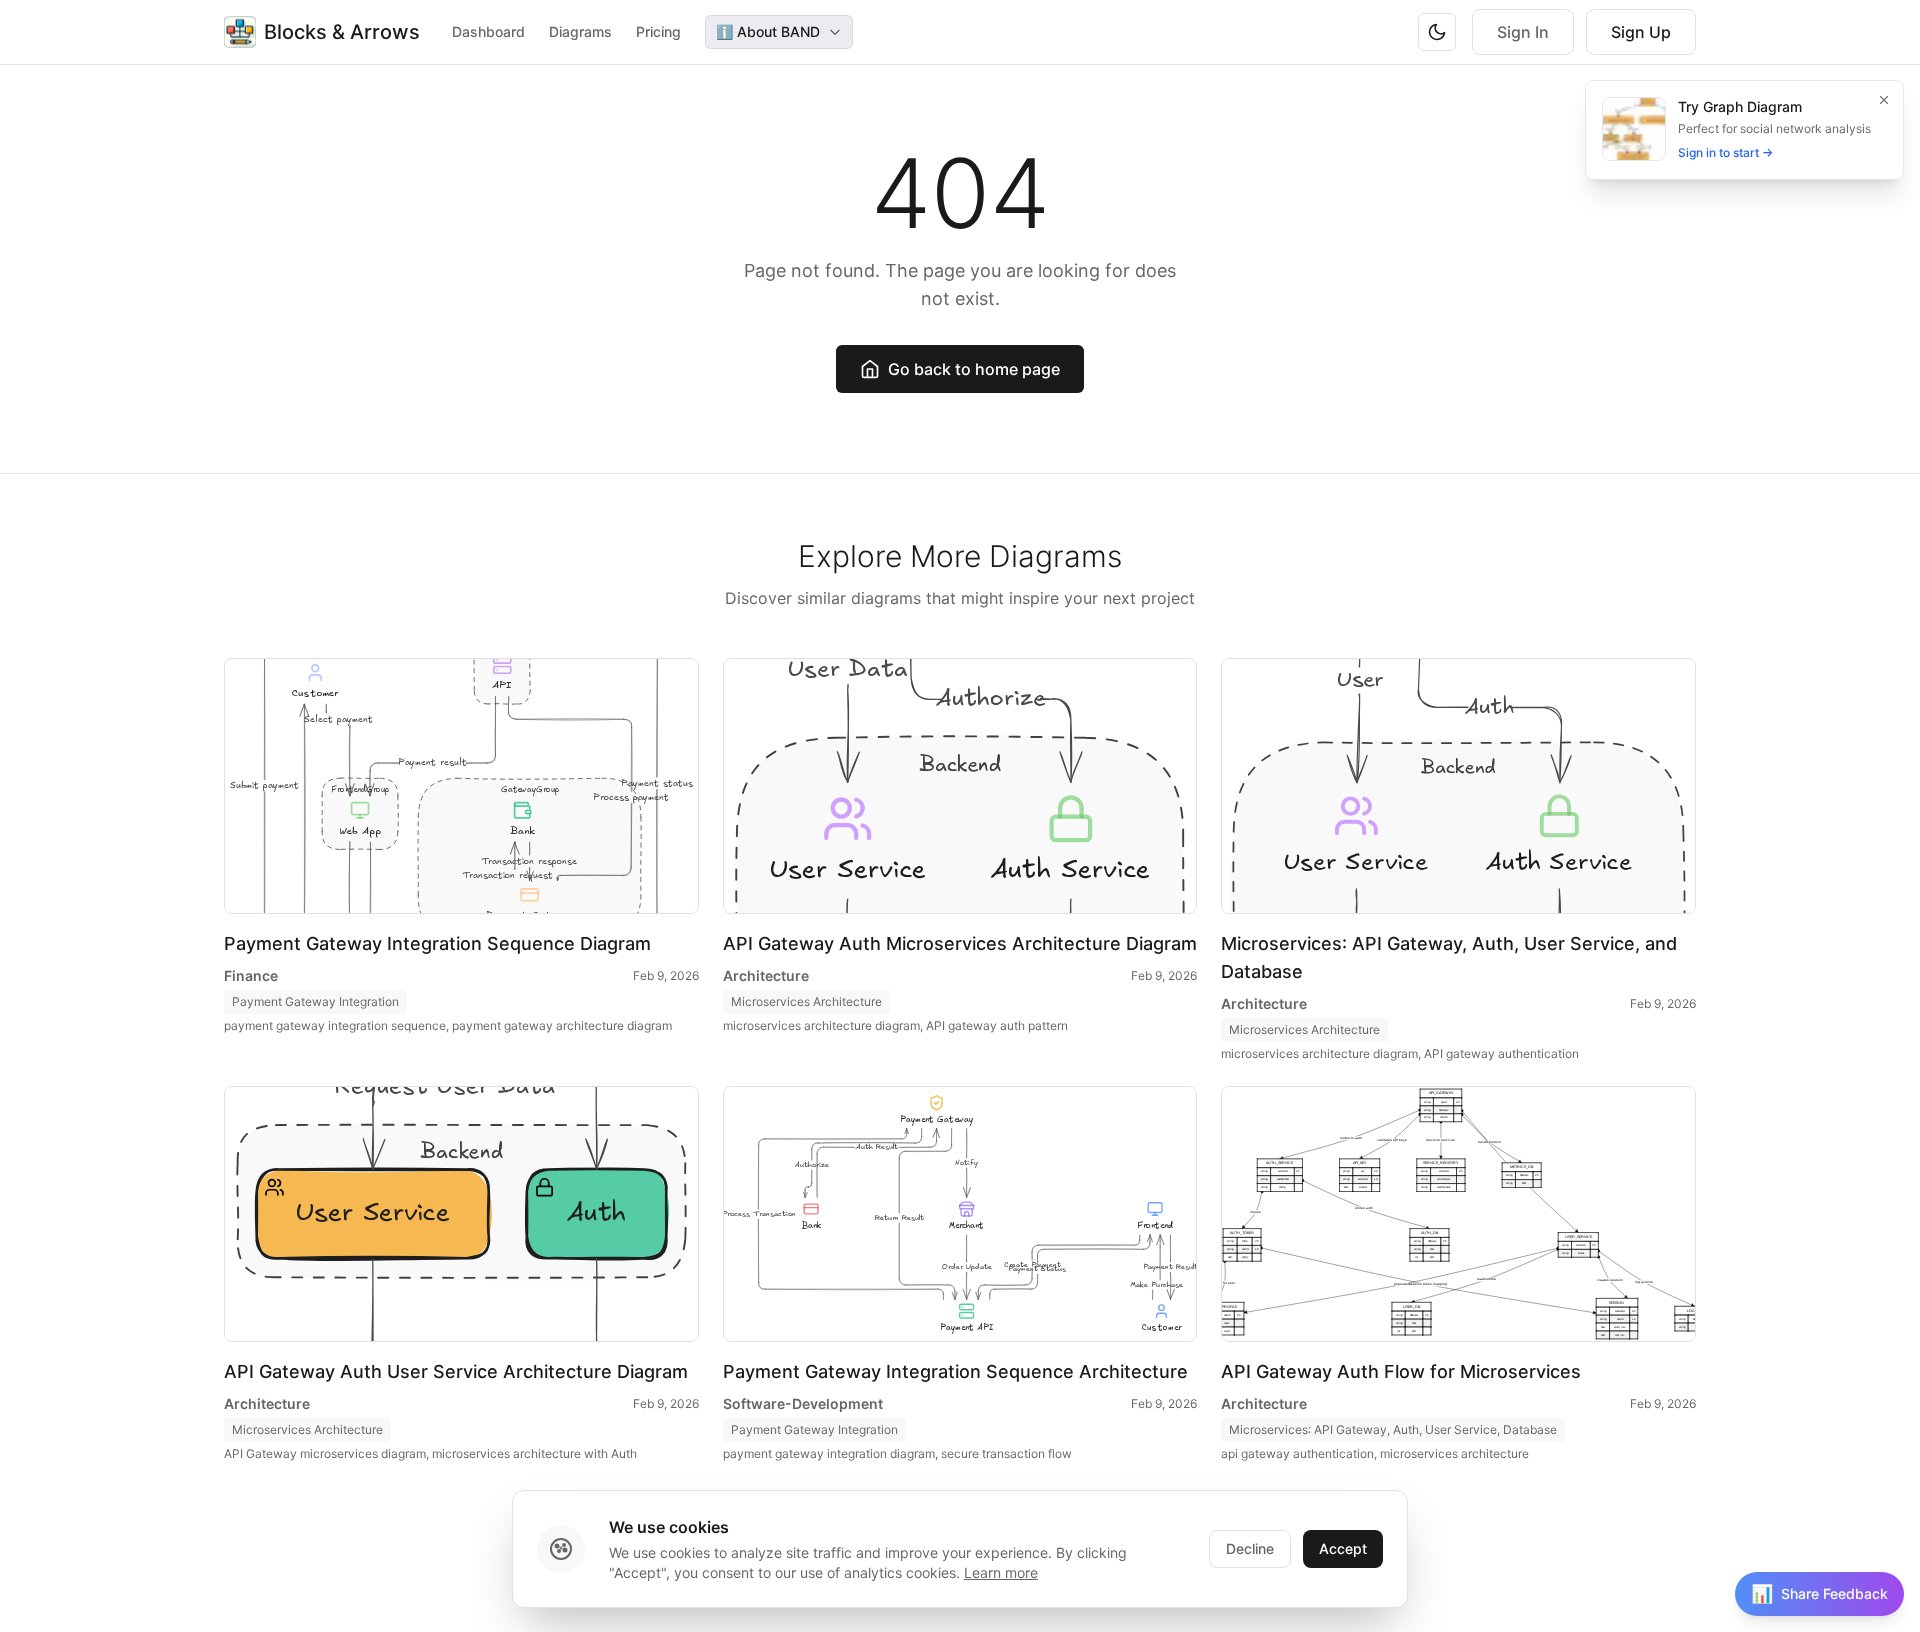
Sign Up (1641, 32)
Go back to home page (974, 369)
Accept (1343, 1548)
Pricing (658, 31)
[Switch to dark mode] (1437, 32)
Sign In (1523, 32)
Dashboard (488, 31)
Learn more (1001, 1572)
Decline (1250, 1548)
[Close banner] (1884, 100)
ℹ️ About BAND (768, 31)
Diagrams (580, 31)
